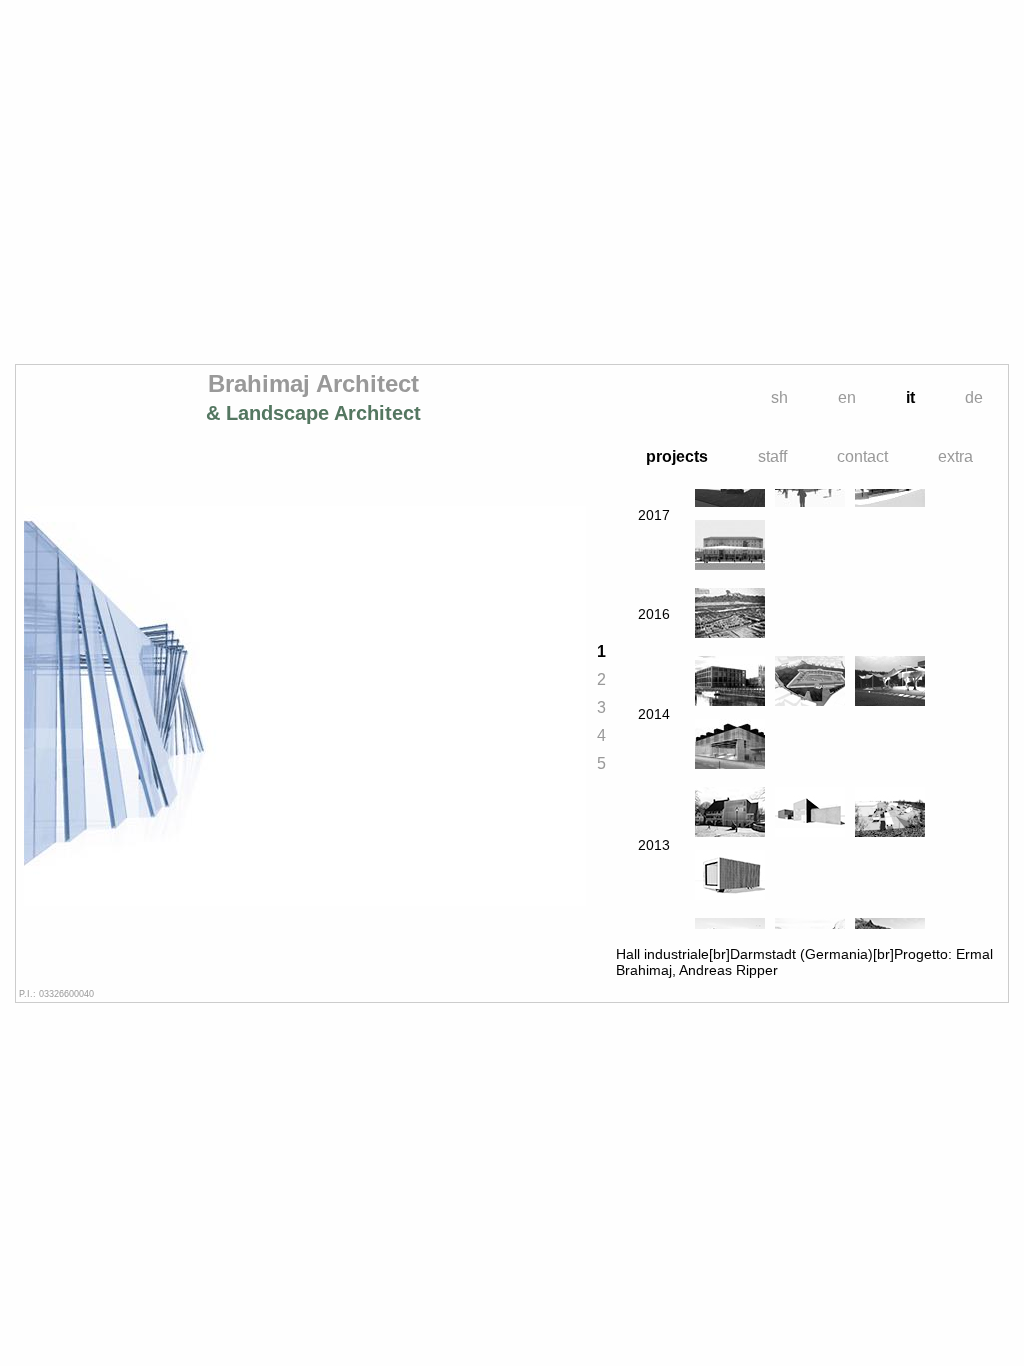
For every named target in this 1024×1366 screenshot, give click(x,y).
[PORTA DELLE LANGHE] (890, 682)
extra (955, 456)
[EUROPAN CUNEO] (730, 614)
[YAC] (810, 813)
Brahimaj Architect (313, 397)
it (910, 397)
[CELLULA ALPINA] (730, 876)
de (974, 397)
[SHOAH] (730, 745)
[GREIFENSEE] (730, 813)
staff (772, 456)
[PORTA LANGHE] (890, 813)
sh (779, 397)
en (847, 397)
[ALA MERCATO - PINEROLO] (730, 546)
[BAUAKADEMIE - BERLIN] (730, 682)
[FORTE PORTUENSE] (810, 682)
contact (862, 456)
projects (677, 456)
